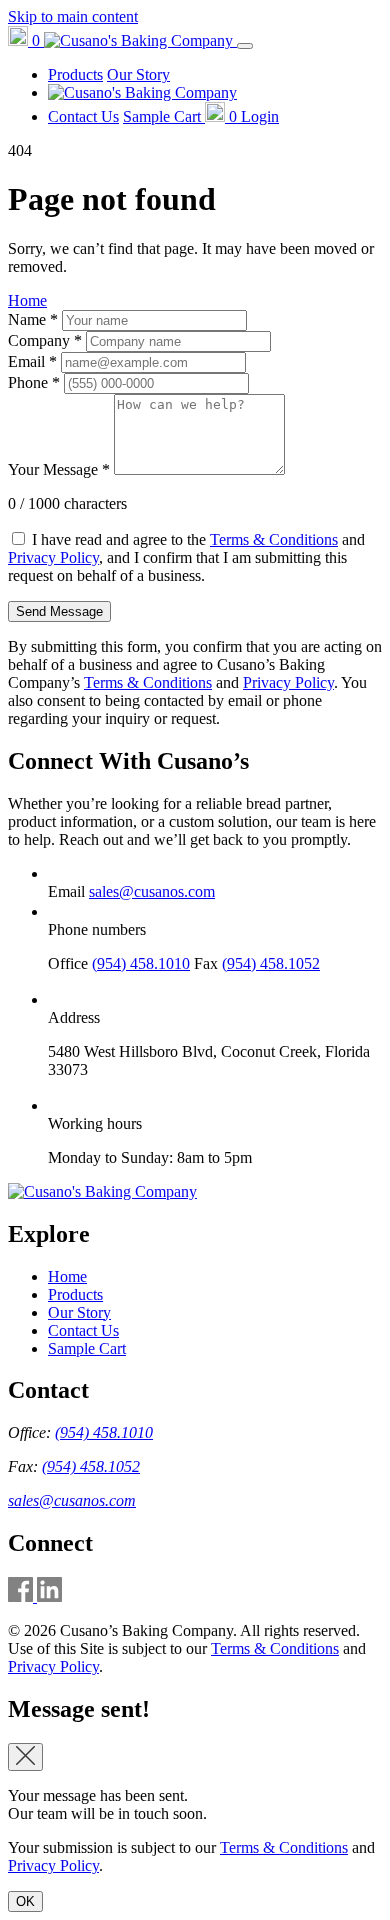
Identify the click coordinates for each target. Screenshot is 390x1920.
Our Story (138, 74)
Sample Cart (87, 1348)
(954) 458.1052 (271, 963)
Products (75, 74)
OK (25, 1901)
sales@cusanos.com (152, 891)
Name (33, 319)
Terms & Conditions (274, 539)
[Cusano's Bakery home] (102, 1191)
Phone (34, 382)
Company (45, 340)
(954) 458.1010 (141, 963)
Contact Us (83, 116)
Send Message (59, 611)
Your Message (59, 469)
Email (32, 361)
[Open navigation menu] (245, 46)
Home (27, 300)
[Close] (25, 1757)
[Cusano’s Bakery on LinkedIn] (49, 1596)
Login (260, 116)
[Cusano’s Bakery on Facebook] (22, 1596)
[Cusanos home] (140, 40)
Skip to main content (73, 16)
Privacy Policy (53, 557)
